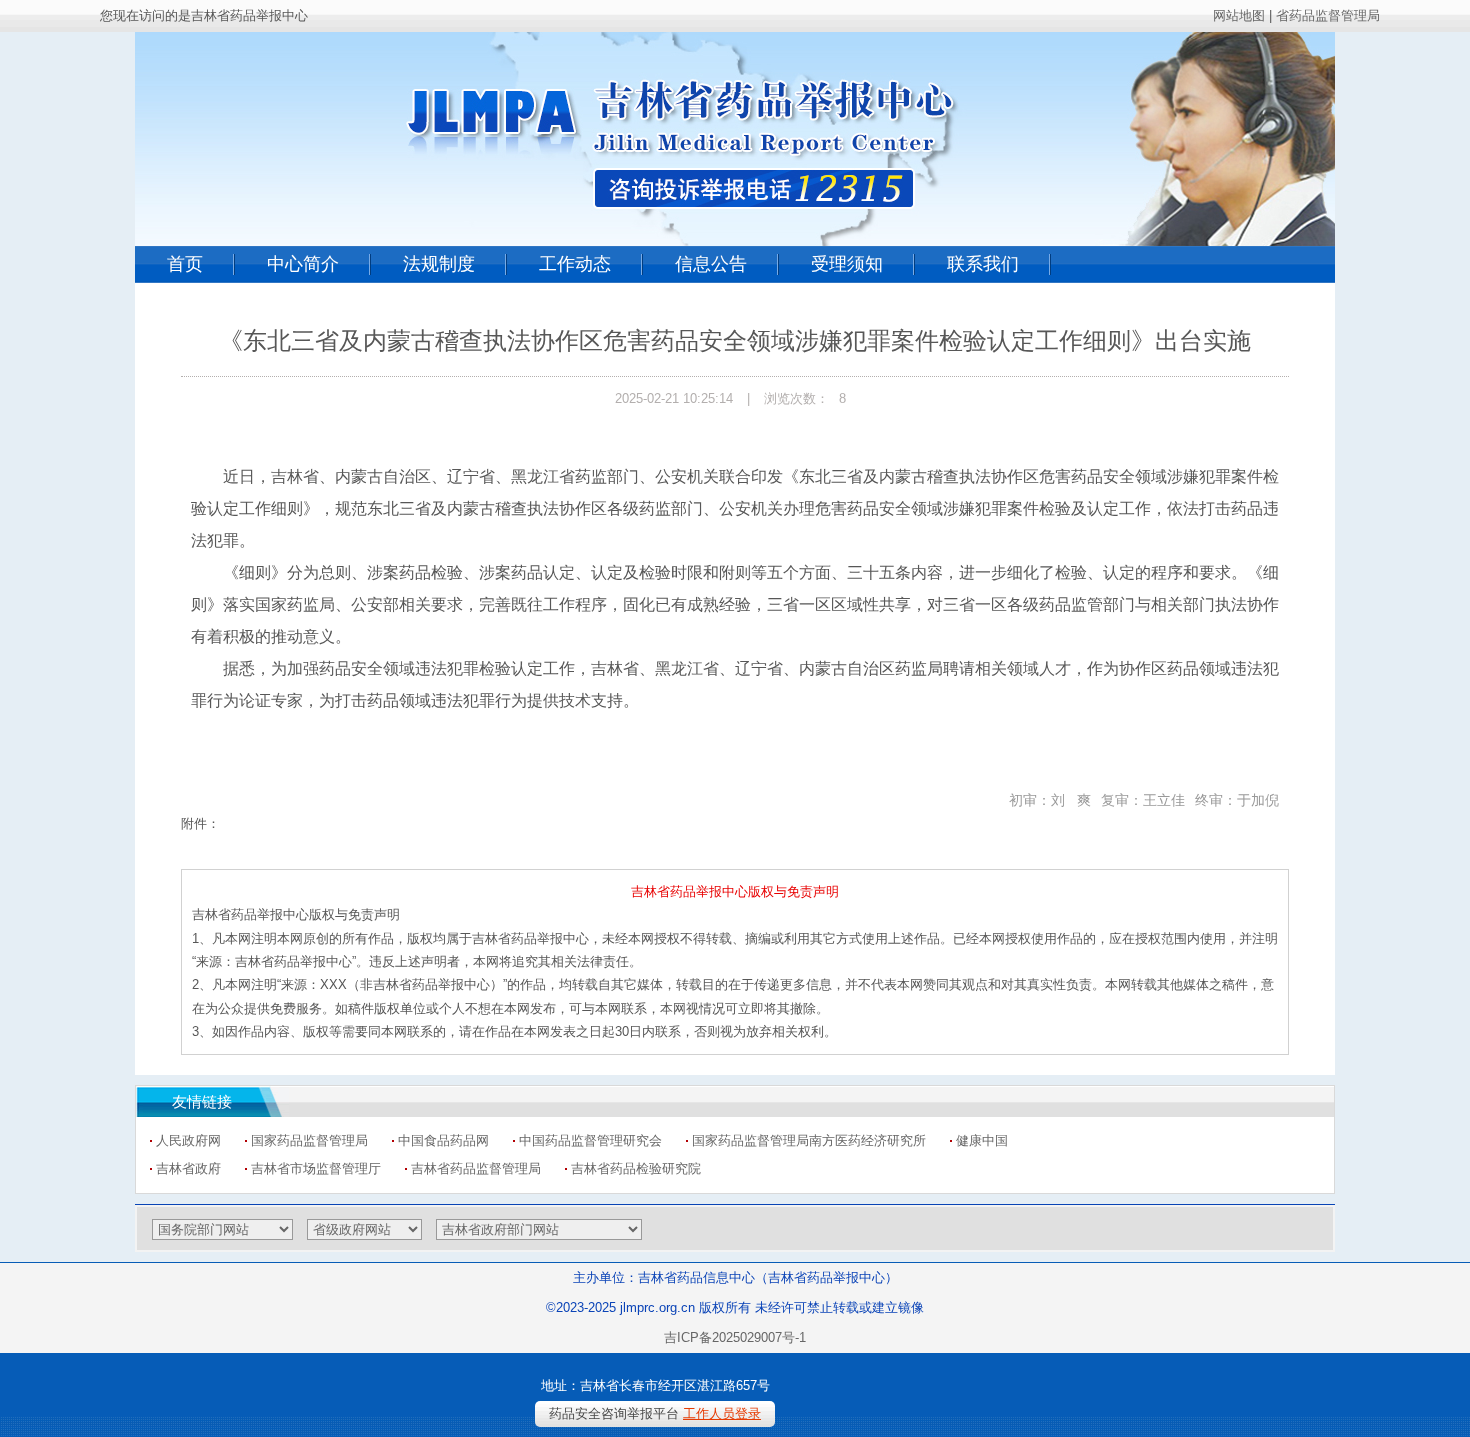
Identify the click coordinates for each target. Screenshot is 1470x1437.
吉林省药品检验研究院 (636, 1168)
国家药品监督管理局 (309, 1140)
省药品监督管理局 (1328, 15)
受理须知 (847, 264)
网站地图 (1239, 15)
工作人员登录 (722, 1413)
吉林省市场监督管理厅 (316, 1168)
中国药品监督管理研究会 (590, 1140)
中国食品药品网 (443, 1140)
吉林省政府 (188, 1168)
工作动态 (575, 264)
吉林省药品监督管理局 (476, 1168)
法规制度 (439, 264)
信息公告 (711, 264)
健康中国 (982, 1140)
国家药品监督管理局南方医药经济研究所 (809, 1140)
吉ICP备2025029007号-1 (735, 1337)
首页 (185, 264)
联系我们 (983, 264)
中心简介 (303, 264)
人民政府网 (188, 1140)
